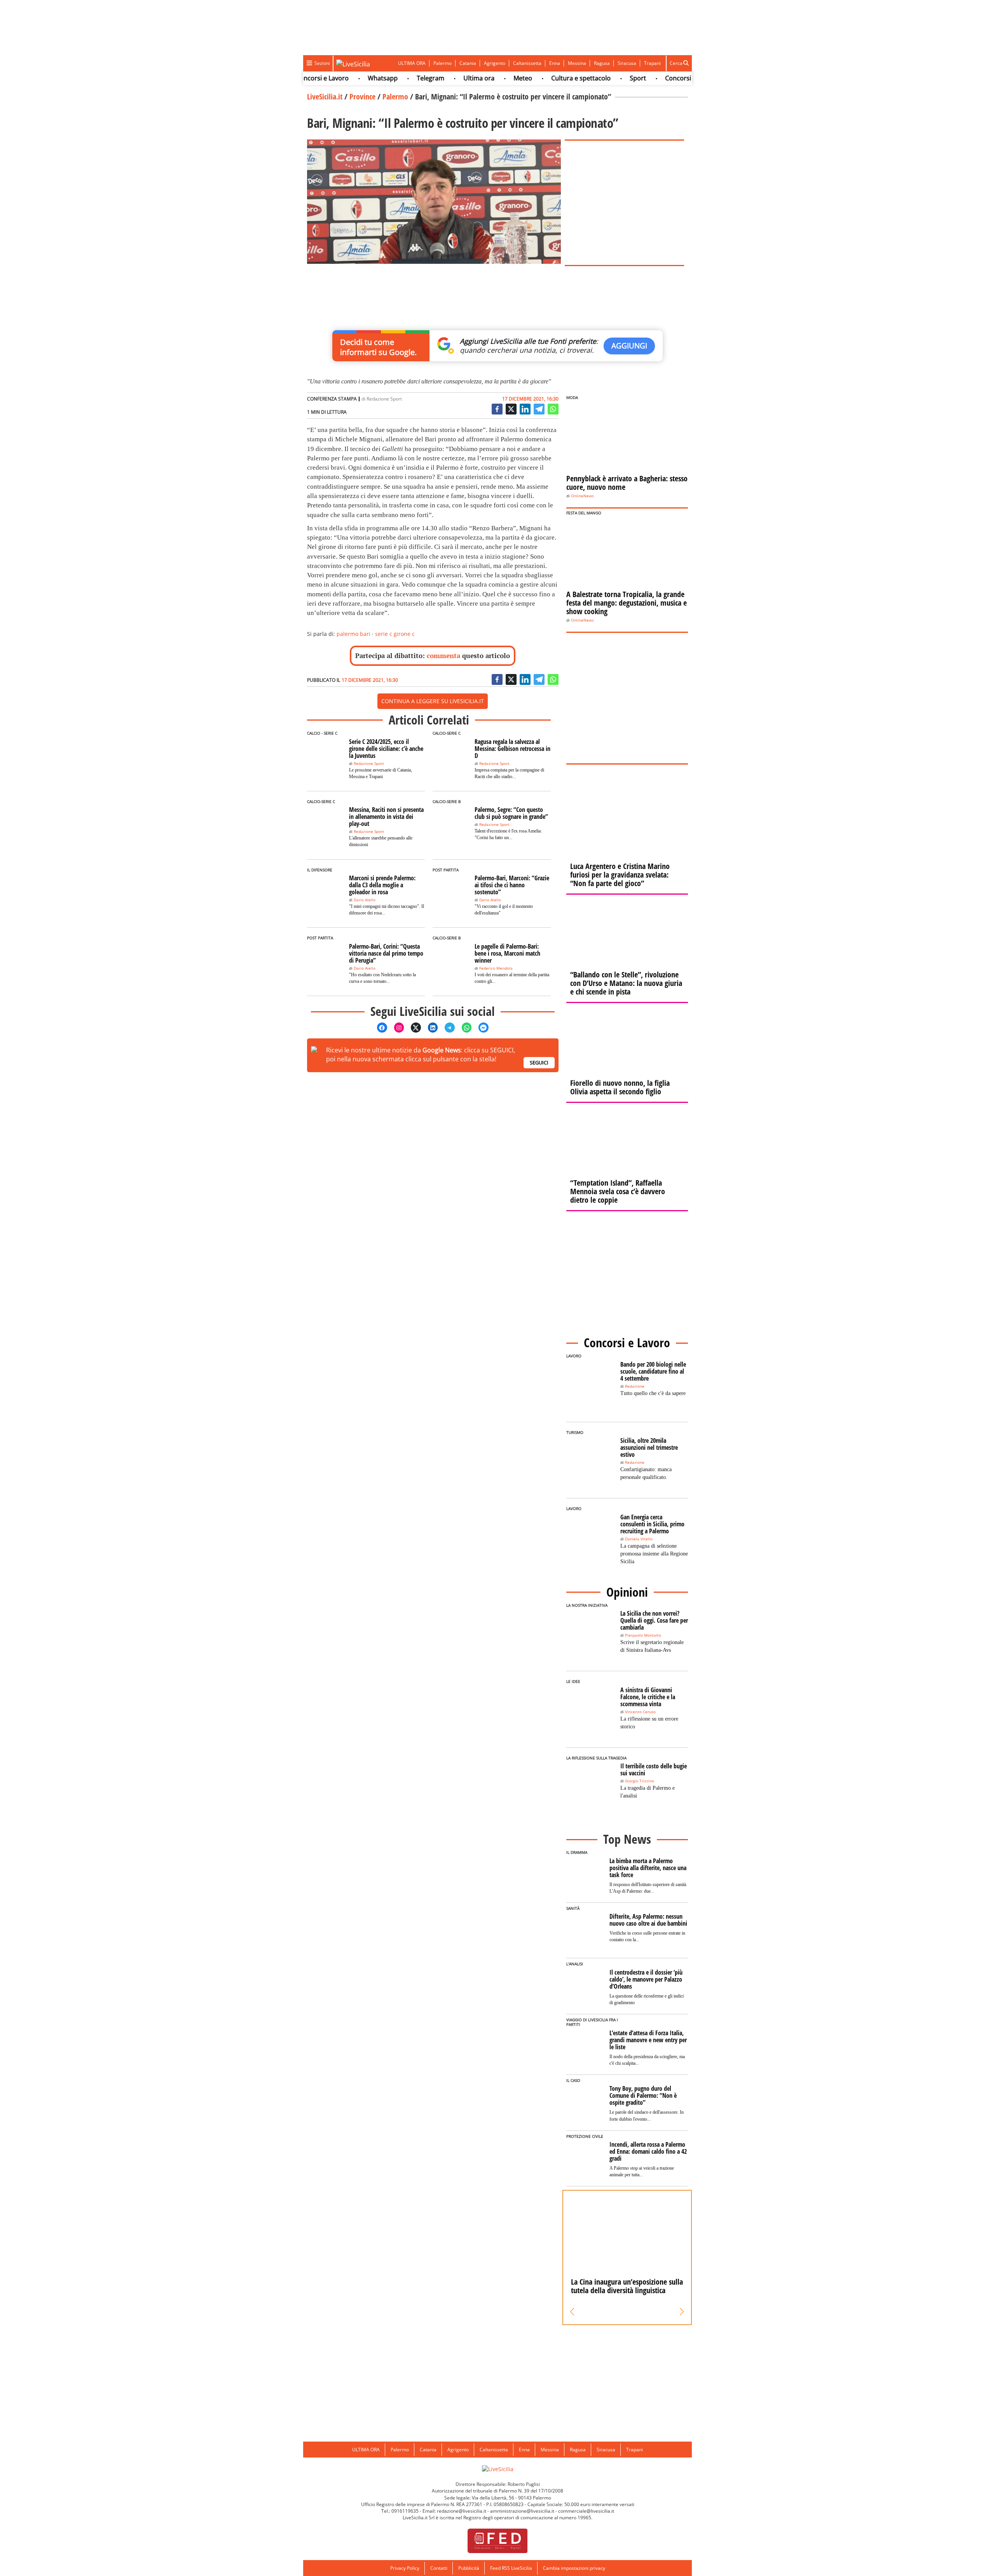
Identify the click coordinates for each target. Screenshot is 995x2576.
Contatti (439, 2568)
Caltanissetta (527, 63)
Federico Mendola (496, 968)
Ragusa (602, 63)
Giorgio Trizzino (640, 1781)
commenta (443, 656)
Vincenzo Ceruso (640, 1712)
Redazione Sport (384, 399)
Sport (595, 78)
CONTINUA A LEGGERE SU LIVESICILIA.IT (433, 701)
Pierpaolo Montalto (643, 1635)
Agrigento (495, 63)
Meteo (480, 78)
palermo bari (353, 634)
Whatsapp (340, 78)
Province (362, 97)
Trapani (652, 63)
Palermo (443, 63)
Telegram (388, 78)
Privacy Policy (405, 2568)
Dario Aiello (365, 900)
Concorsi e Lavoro (649, 78)
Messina (577, 63)
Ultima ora (436, 78)
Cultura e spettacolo (538, 78)
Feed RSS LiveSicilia (511, 2568)
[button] (572, 2312)
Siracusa (627, 63)
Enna (555, 63)
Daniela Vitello (639, 1539)
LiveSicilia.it (325, 97)
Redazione (635, 1386)
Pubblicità (469, 2568)
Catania (468, 63)
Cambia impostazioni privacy (574, 2568)
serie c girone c (395, 634)
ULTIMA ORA (412, 63)
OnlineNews (582, 496)
